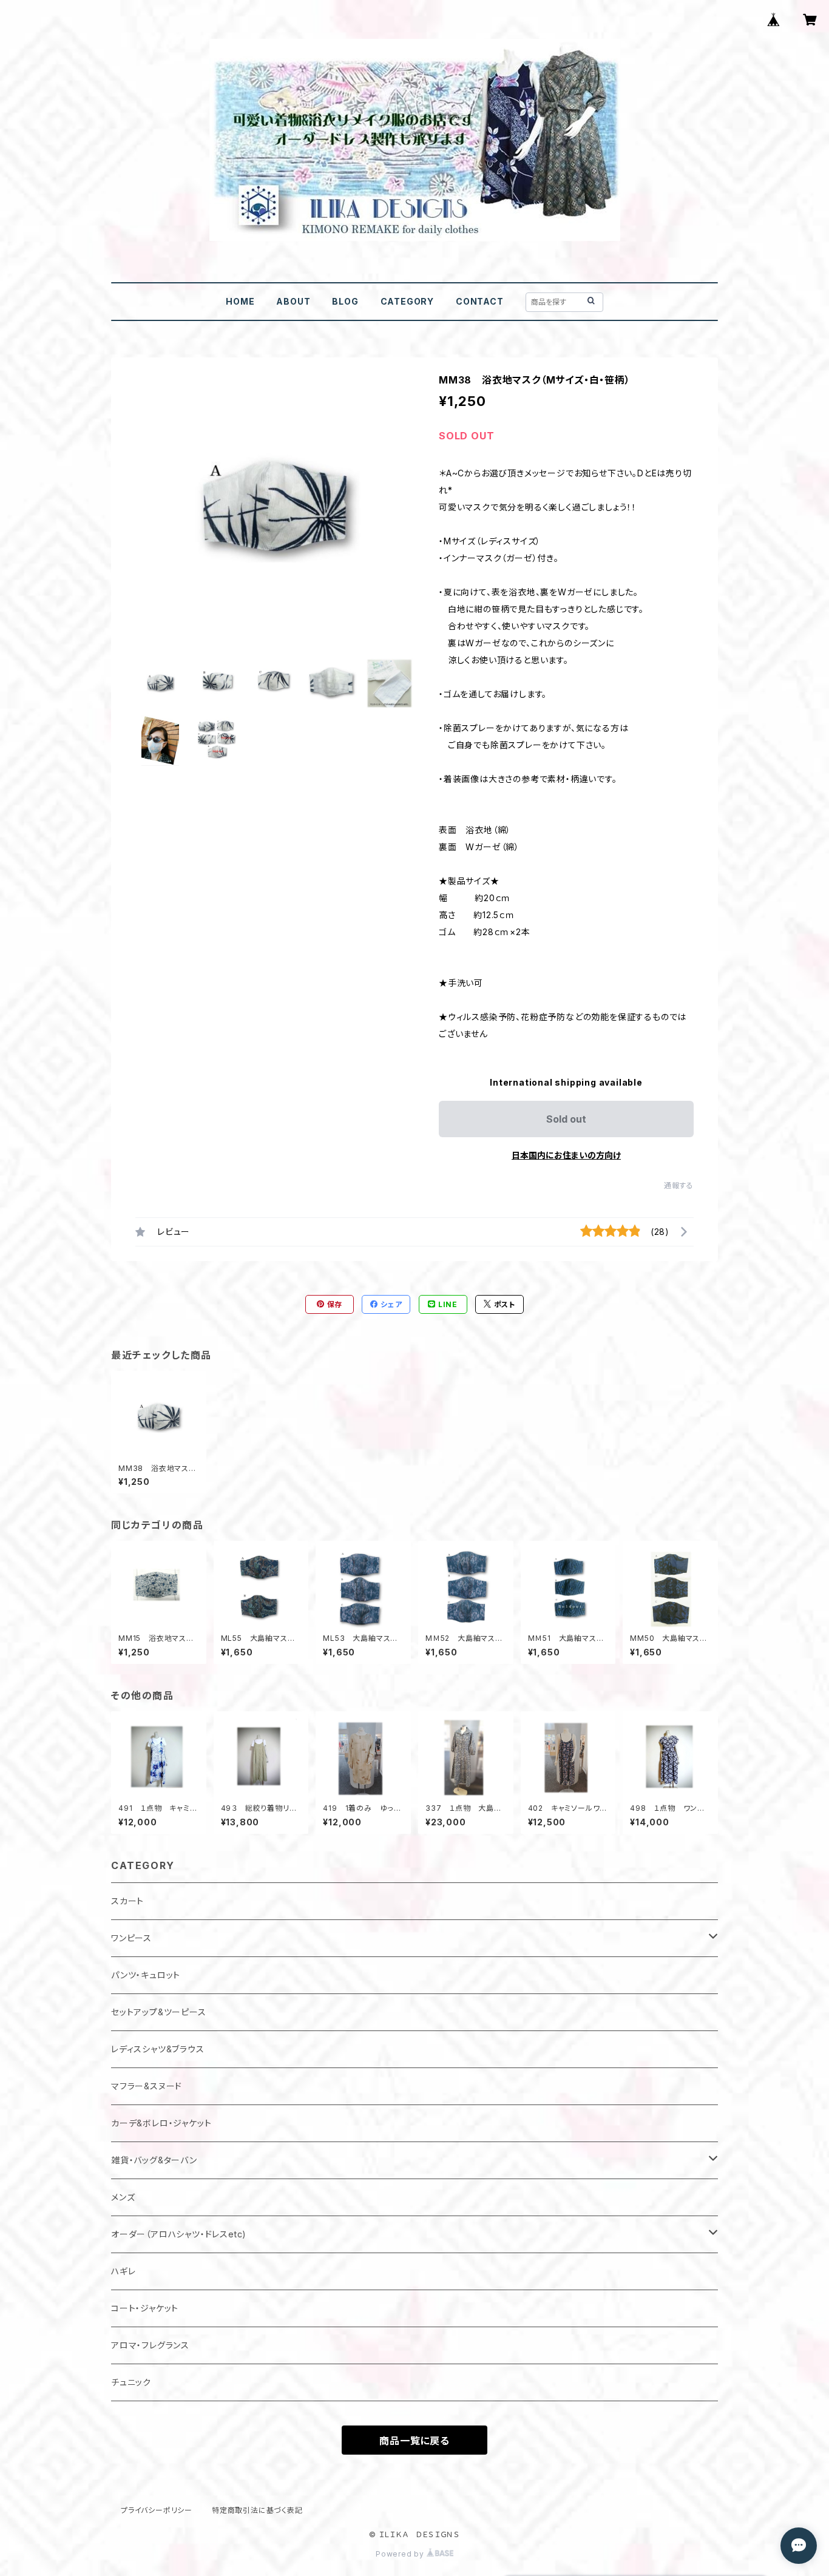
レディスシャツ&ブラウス (158, 2049)
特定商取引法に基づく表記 (257, 2510)
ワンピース (131, 1938)
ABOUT (293, 301)
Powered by (401, 2554)
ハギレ (123, 2271)
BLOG (345, 301)
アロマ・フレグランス (150, 2345)
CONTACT (480, 301)
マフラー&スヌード (147, 2086)
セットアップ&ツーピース (159, 2012)
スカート (127, 1901)
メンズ (123, 2197)
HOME (240, 301)
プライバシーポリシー (157, 2510)
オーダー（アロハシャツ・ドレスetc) (179, 2234)
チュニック (131, 2382)
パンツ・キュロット (146, 1975)
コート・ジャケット (145, 2308)
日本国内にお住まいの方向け (566, 1155)
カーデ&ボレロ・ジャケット (161, 2123)
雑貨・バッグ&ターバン (154, 2160)
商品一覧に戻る (414, 2441)
